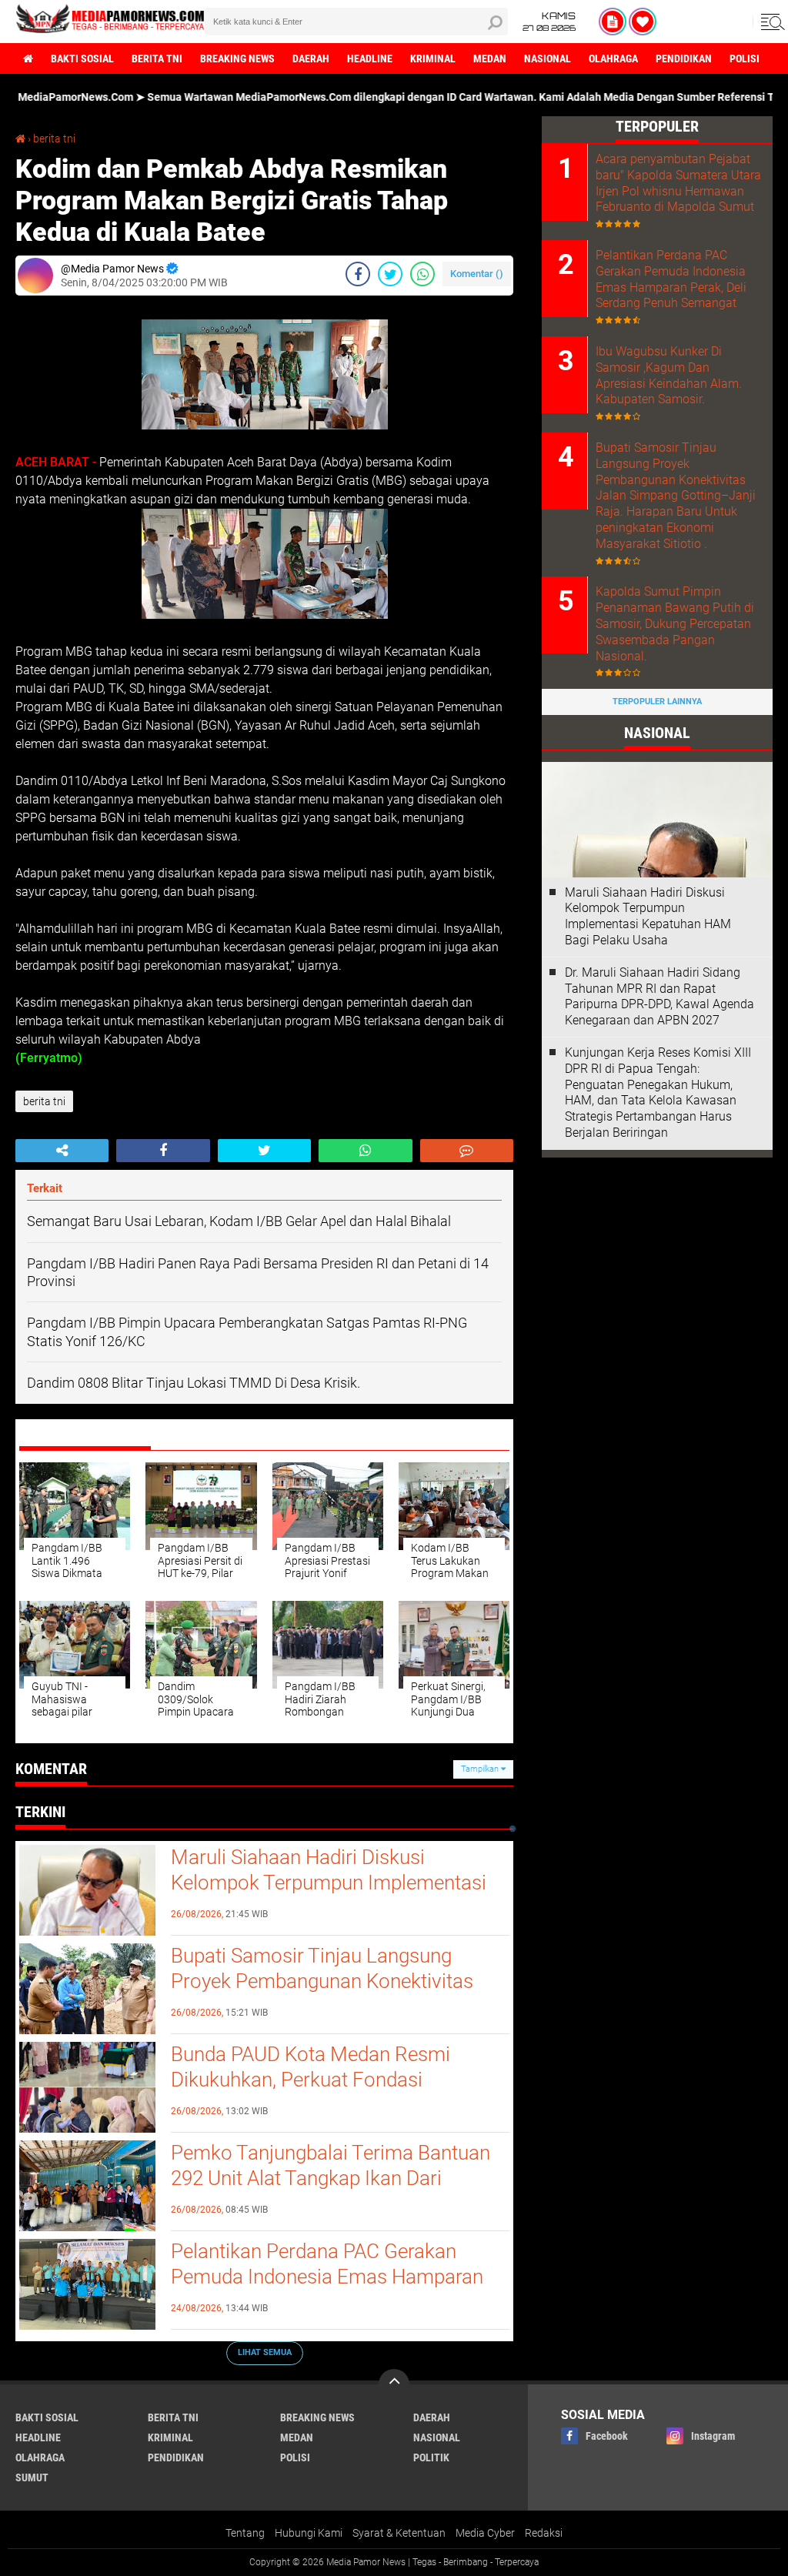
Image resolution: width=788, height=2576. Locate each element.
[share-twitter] (390, 274)
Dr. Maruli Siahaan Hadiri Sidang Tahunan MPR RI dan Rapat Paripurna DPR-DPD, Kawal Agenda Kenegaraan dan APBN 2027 (659, 996)
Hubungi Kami (309, 2533)
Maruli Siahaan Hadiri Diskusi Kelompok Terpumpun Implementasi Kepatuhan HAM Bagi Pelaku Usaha (329, 1883)
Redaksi (544, 2533)
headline (370, 58)
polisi (745, 58)
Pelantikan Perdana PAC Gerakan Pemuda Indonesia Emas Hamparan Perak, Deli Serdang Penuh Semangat (330, 2277)
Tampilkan (481, 1769)
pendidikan (684, 58)
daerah (311, 58)
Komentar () (477, 274)
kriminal (433, 58)
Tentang (245, 2533)
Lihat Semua (265, 2352)
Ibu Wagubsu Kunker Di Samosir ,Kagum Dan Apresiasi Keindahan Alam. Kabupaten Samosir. (669, 375)
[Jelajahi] (770, 22)
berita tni (157, 58)
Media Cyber (485, 2533)
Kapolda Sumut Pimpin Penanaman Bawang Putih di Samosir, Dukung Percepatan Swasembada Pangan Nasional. (675, 623)
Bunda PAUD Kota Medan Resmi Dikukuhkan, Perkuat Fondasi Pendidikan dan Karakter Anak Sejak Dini (326, 2093)
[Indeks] (613, 22)
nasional (548, 58)
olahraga (613, 58)
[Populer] (643, 22)
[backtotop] (394, 2384)
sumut (32, 2477)
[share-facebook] (358, 274)
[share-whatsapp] (422, 274)
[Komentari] (467, 1151)
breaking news (237, 58)
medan (490, 58)
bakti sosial (82, 58)
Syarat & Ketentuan (399, 2533)
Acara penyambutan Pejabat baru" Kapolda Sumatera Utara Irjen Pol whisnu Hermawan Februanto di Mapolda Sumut (678, 183)
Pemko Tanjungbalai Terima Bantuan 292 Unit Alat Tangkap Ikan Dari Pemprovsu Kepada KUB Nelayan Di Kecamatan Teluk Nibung (331, 2192)
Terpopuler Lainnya (657, 702)
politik (431, 2457)
